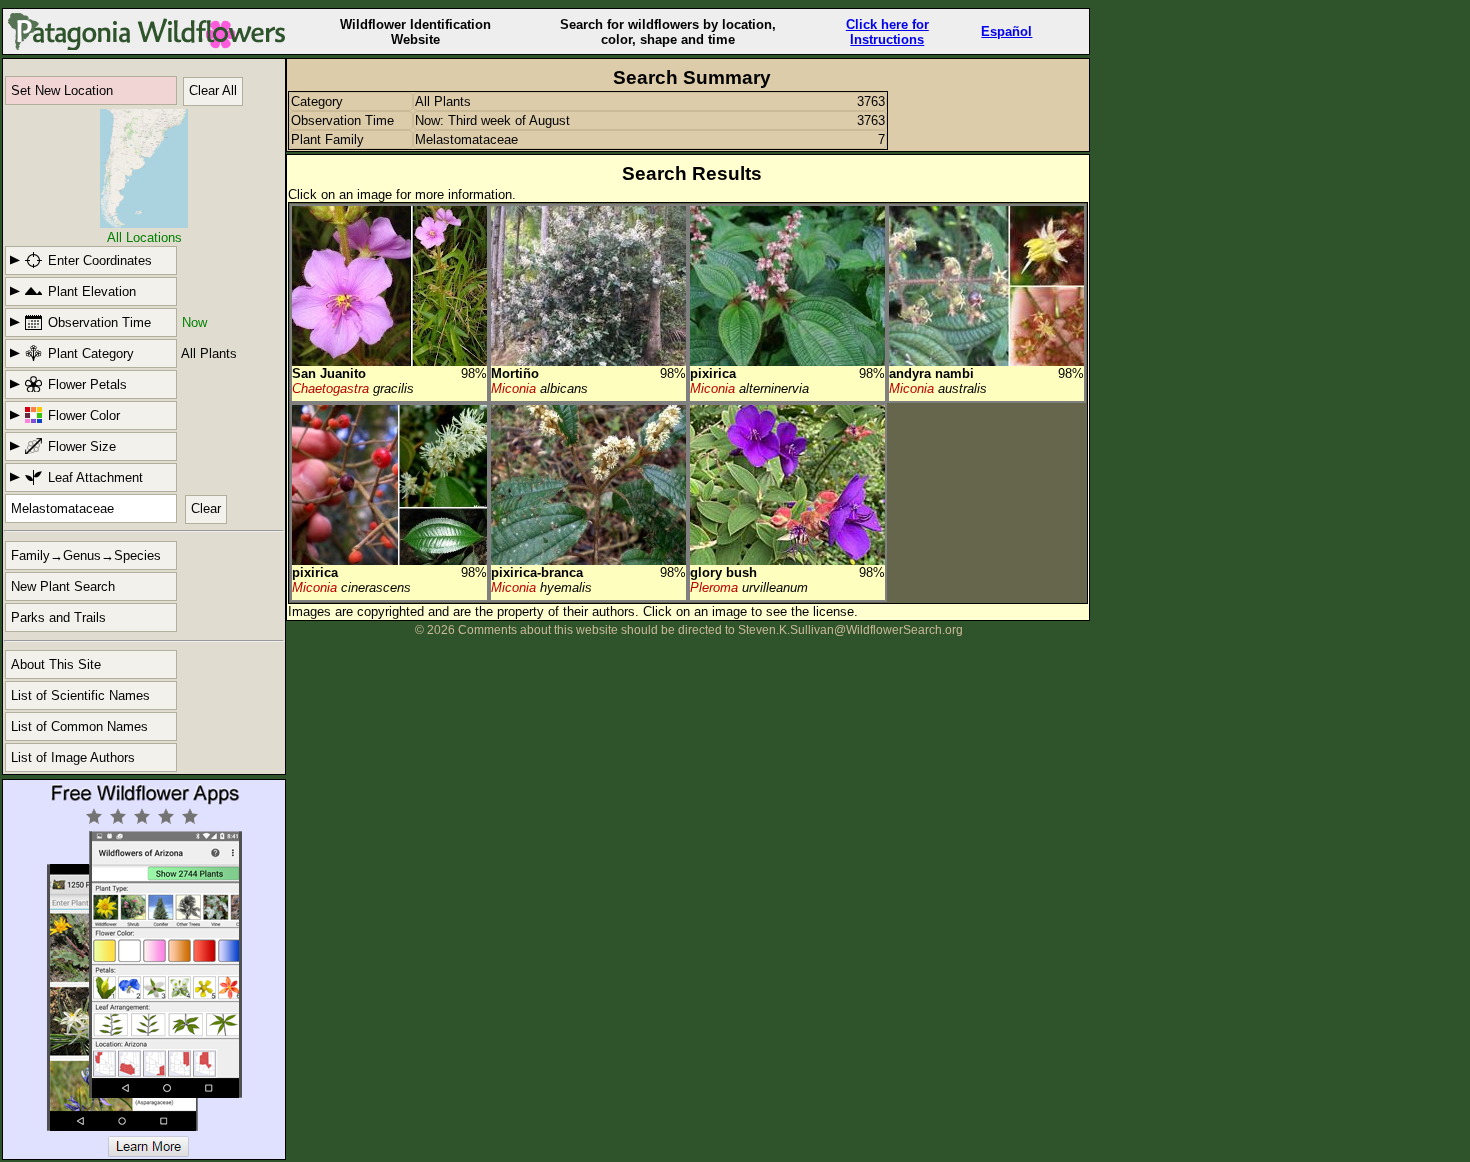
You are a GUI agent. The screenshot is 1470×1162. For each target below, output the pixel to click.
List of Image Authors (73, 757)
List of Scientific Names (80, 695)
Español (1006, 31)
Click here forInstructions (887, 32)
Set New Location (62, 90)
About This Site (56, 664)
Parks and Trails (58, 617)
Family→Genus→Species (86, 555)
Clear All (213, 90)
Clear (206, 508)
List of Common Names (79, 726)
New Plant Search (63, 586)
